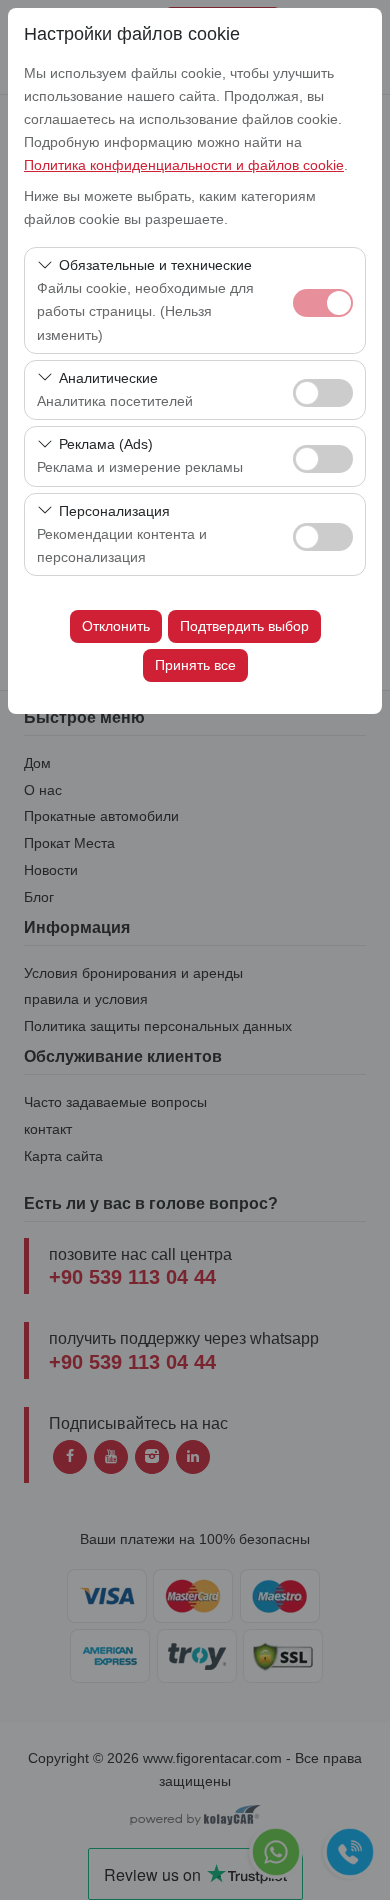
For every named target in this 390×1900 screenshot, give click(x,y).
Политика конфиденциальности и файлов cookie (184, 165)
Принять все (195, 665)
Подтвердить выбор (244, 626)
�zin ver (323, 393)
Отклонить (116, 626)
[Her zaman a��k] (323, 300)
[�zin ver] (323, 390)
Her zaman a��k (323, 303)
